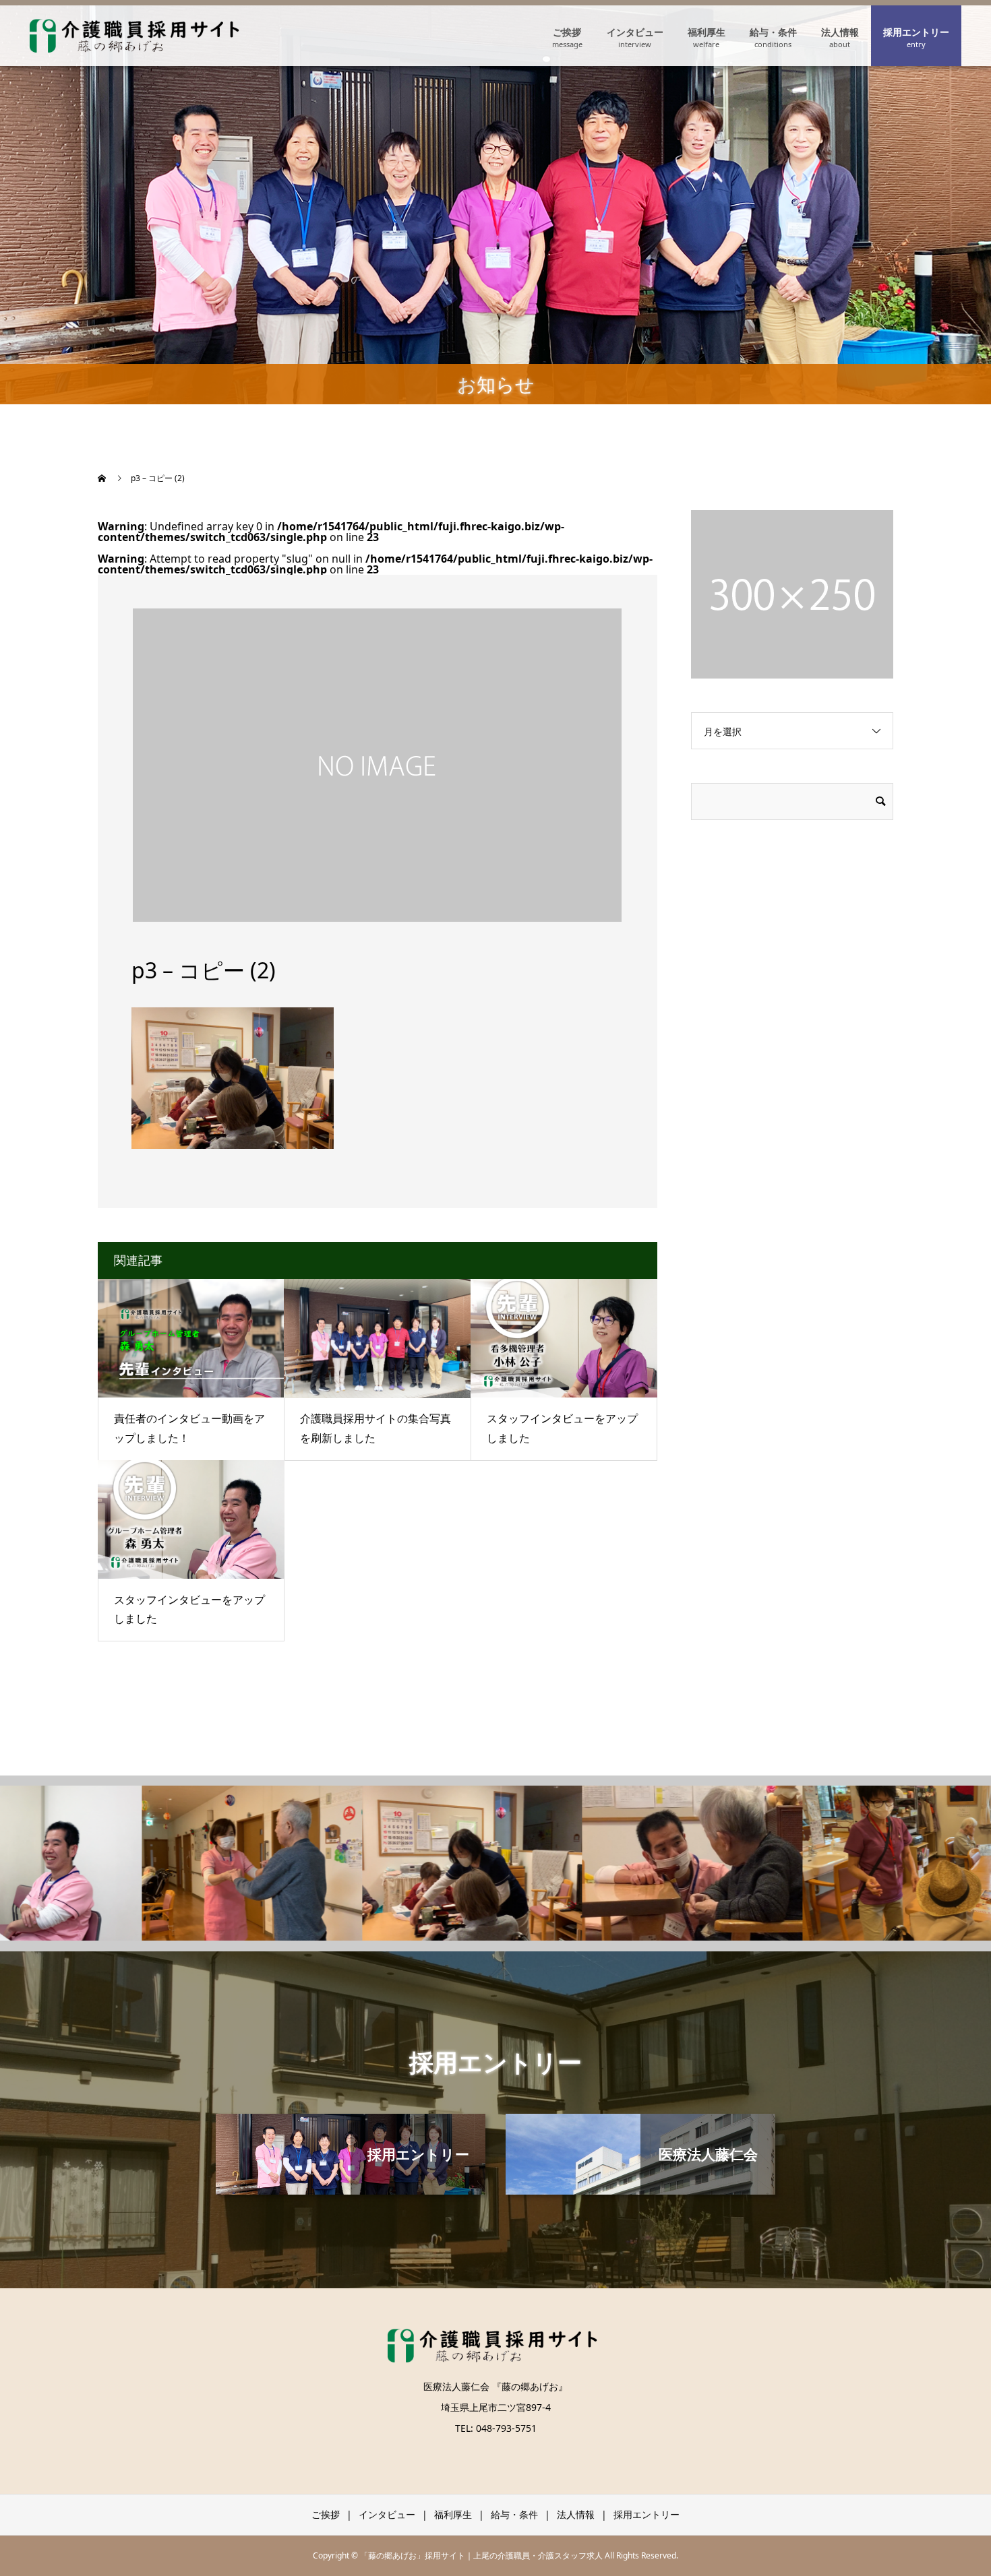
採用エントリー (916, 32)
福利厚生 (707, 32)
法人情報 (840, 32)
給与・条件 (773, 32)
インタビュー (635, 32)
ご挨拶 (567, 32)
